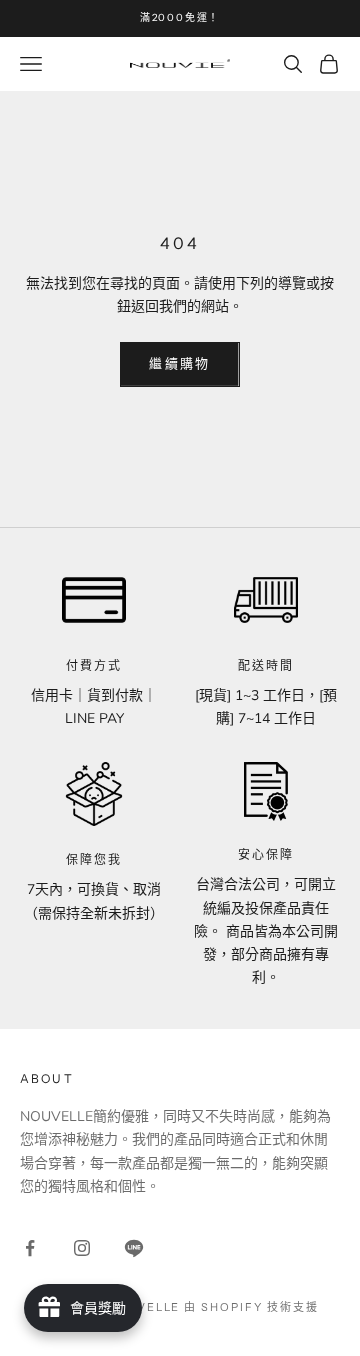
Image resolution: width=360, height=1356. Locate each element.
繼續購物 (179, 364)
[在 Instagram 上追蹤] (82, 1248)
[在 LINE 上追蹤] (134, 1248)
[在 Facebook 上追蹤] (30, 1248)
